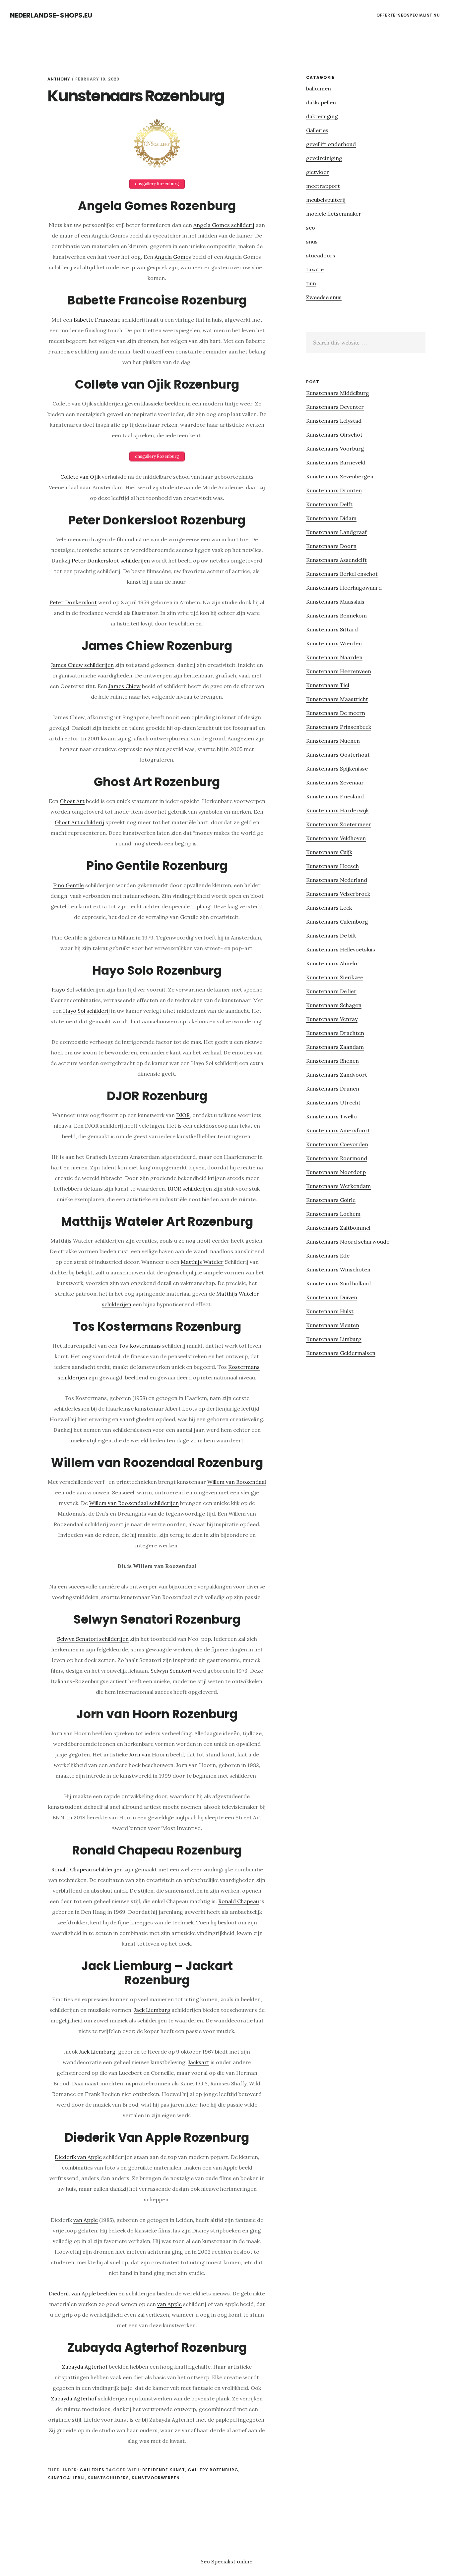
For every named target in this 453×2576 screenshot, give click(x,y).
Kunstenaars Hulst (330, 1311)
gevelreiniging (324, 158)
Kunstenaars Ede (328, 1256)
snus (312, 241)
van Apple (86, 2220)
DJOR (183, 1115)
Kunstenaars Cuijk (329, 852)
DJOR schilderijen (190, 1189)
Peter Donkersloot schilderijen (111, 561)
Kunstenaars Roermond (337, 1158)
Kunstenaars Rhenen (332, 1061)
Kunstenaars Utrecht (333, 1102)
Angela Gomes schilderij (224, 225)
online (245, 2561)
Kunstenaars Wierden (334, 643)
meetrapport (323, 186)
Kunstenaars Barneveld (336, 462)
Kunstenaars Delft (329, 504)
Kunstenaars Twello (331, 1116)
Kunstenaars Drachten (335, 1033)
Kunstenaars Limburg (334, 1339)
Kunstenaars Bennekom (336, 616)
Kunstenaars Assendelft (336, 560)
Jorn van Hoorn (149, 1754)
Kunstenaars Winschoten (338, 1269)
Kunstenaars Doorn (331, 546)
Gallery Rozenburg (213, 2470)
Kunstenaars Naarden (334, 657)
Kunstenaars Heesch (332, 866)
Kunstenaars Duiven (332, 1297)
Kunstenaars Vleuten (333, 1325)
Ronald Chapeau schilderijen (87, 1869)
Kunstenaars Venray (332, 1019)
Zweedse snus (324, 297)
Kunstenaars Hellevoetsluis (341, 949)
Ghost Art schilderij (79, 822)
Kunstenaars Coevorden (337, 1144)
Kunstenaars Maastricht (337, 699)
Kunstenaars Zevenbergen (340, 476)
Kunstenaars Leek (329, 908)
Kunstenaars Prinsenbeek (339, 727)
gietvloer (318, 172)
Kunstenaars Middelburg (338, 393)
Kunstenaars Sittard (332, 629)
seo (311, 228)
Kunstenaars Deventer (335, 407)
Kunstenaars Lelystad (334, 421)
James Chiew (125, 686)
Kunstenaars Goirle (331, 1200)
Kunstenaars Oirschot (334, 435)
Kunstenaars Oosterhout (338, 755)
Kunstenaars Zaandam (335, 1047)
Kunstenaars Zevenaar (335, 782)
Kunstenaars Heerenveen (339, 671)
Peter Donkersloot (73, 602)
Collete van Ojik (80, 477)
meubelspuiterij (326, 200)
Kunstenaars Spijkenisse (337, 769)
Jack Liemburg (152, 2010)
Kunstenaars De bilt (331, 936)
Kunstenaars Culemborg (337, 922)
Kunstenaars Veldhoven (336, 838)
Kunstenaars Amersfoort (338, 1130)
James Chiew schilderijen (82, 665)
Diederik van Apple (78, 2157)
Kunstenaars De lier (331, 991)
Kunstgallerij (66, 2478)
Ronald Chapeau (239, 1901)
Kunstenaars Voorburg (335, 449)
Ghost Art (72, 801)
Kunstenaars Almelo (332, 963)
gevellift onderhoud (331, 144)
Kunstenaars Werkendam (338, 1186)
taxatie (315, 269)
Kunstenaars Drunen (333, 1089)
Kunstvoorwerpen (156, 2478)
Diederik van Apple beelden (83, 2293)
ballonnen (319, 88)
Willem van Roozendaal (237, 1482)
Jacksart (199, 2062)
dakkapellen (321, 102)
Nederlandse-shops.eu (51, 15)
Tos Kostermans (140, 1346)
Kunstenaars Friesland (335, 796)
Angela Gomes (173, 257)
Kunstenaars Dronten (334, 490)
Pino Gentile (68, 885)
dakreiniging (322, 116)
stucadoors (321, 255)
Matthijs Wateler (202, 1262)
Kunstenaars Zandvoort (337, 1075)
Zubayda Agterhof (85, 2367)
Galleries (92, 2470)
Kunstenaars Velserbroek (338, 894)
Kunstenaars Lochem (333, 1214)
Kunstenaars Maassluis (335, 602)
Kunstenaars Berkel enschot (342, 574)
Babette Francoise (97, 320)
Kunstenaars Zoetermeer (339, 824)
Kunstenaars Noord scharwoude (348, 1242)
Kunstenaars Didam (331, 518)
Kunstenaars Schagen (334, 1005)
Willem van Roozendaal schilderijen (134, 1503)
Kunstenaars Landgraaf (336, 532)
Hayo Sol (63, 990)
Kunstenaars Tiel (328, 685)
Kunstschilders (108, 2478)
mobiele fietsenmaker (334, 214)
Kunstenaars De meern (336, 713)
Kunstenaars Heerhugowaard (344, 588)
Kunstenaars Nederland (337, 880)
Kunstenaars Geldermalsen (341, 1353)
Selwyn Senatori (171, 1671)
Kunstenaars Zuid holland (338, 1283)
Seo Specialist (219, 2561)
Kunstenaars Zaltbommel (338, 1228)
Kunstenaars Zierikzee (335, 977)
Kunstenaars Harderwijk (337, 810)
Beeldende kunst (164, 2470)
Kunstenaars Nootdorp (336, 1172)
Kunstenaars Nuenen (333, 741)
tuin (311, 283)
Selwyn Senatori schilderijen (93, 1639)
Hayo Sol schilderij (86, 1011)
